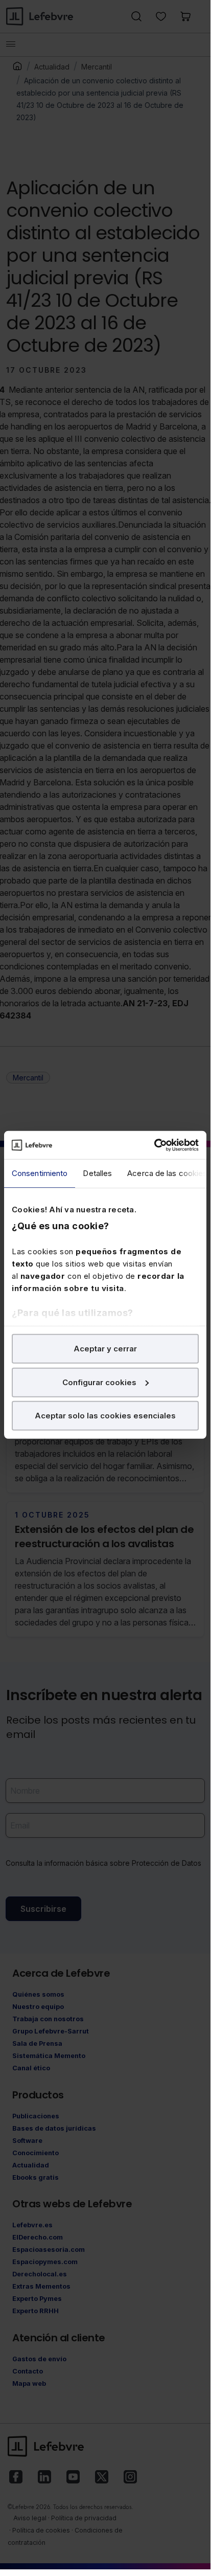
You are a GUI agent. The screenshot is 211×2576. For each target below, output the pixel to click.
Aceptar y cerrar (105, 1349)
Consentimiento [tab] (40, 1173)
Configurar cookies (99, 1382)
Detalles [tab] (97, 1173)
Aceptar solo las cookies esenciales (105, 1416)
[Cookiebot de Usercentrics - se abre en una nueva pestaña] (154, 1145)
